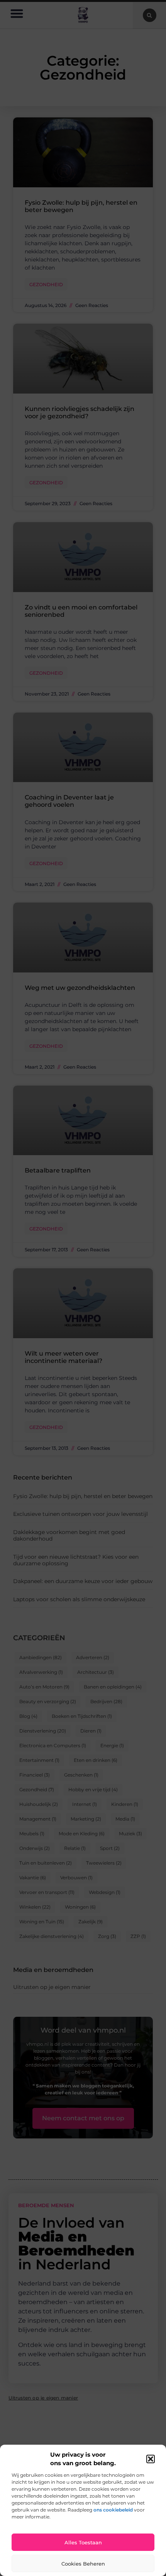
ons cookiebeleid (113, 2510)
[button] (151, 2459)
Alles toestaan (83, 2542)
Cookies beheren (83, 2564)
